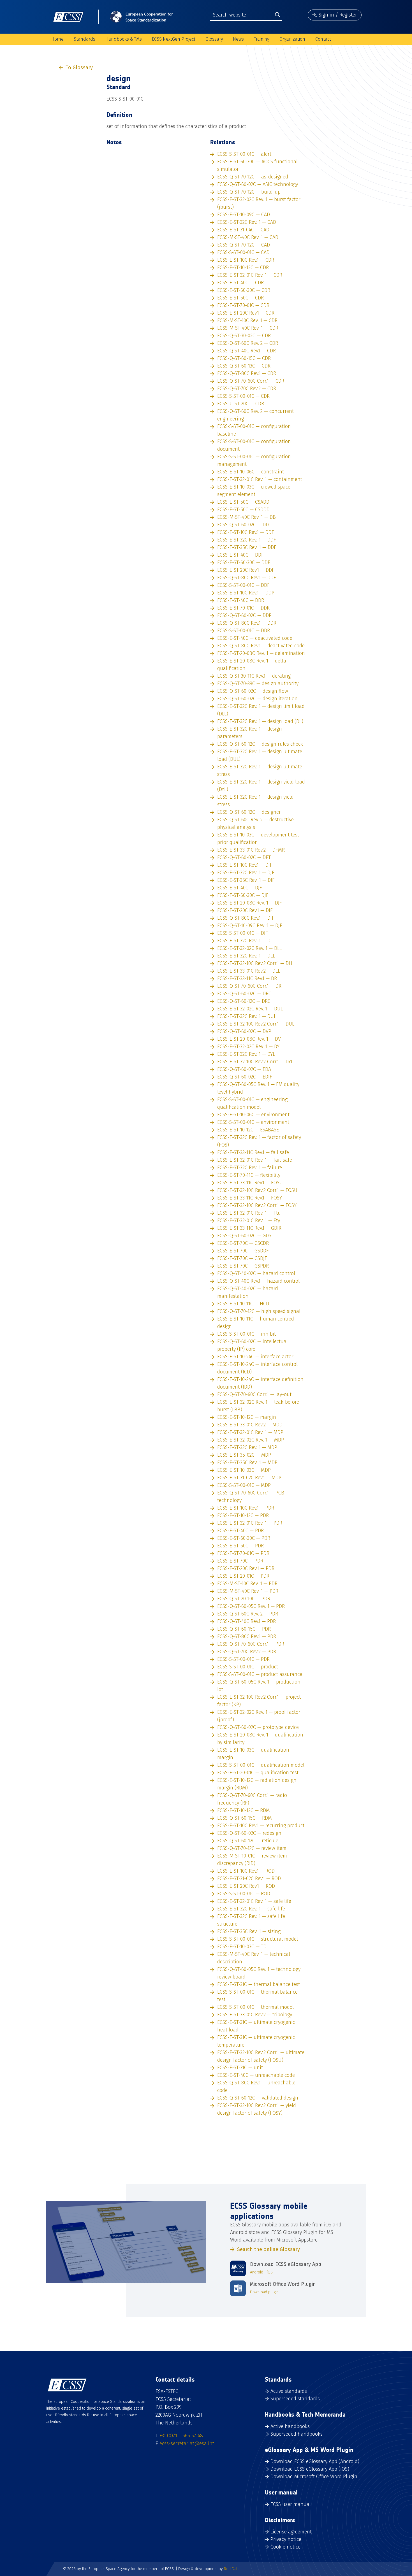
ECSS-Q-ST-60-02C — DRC (244, 994)
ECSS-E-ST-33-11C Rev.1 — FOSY (250, 1198)
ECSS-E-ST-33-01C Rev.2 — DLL (249, 971)
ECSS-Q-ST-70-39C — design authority (258, 683)
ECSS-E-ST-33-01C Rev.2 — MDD (250, 1425)
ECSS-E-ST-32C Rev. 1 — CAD (247, 222)
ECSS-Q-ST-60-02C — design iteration (257, 699)
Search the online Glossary (269, 2249)
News (238, 39)
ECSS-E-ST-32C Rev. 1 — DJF (246, 873)
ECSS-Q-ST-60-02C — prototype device (258, 1727)
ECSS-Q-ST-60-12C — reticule (248, 1841)
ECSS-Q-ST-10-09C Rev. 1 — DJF (250, 926)
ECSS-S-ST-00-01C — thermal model (255, 2007)
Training (262, 39)
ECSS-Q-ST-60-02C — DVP (244, 1031)
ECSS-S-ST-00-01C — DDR (244, 631)
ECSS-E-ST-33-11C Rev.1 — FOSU (250, 1183)
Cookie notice (285, 2547)
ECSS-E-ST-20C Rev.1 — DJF (245, 910)
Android (257, 2272)
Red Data (232, 2569)
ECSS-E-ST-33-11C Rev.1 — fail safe (253, 1152)
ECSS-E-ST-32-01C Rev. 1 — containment (260, 479)
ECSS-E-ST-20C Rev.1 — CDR (246, 313)
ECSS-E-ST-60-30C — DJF (243, 895)
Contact (323, 39)
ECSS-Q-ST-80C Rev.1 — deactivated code (261, 646)
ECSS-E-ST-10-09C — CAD (244, 215)
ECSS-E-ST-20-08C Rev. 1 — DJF (250, 903)
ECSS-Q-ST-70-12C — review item (252, 1848)
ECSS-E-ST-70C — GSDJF (242, 1258)
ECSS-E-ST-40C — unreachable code (256, 2075)
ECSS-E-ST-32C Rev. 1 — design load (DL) (260, 721)
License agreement (291, 2532)
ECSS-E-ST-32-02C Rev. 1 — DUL (250, 1009)
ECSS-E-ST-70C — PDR (240, 1561)
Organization (292, 39)
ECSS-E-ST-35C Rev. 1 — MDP (247, 1463)
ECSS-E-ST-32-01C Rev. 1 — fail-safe (255, 1160)
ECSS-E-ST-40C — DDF (240, 555)
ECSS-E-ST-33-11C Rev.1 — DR (247, 978)
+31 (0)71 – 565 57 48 (181, 2436)
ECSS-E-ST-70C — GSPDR (243, 1266)
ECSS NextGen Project (174, 39)
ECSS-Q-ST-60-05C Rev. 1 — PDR (251, 1606)
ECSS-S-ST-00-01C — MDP (244, 1485)
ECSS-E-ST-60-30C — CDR (244, 290)
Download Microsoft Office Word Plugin (314, 2477)
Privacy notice (286, 2539)
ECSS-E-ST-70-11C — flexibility (249, 1175)
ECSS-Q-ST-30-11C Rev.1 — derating (254, 676)
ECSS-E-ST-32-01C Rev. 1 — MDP (250, 1432)
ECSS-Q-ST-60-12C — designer (249, 812)
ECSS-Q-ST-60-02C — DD (243, 525)
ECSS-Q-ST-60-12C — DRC (244, 1001)
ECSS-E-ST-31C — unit (240, 2068)
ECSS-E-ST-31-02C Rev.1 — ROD (249, 1878)
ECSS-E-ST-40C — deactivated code (255, 638)
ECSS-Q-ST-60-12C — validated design (258, 2098)
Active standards (289, 2391)
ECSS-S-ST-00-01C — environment (253, 1122)
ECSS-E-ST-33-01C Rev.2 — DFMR (251, 850)
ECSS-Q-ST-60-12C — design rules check (260, 744)
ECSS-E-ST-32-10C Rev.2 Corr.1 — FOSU (257, 1190)
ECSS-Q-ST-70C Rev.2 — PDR (247, 1652)
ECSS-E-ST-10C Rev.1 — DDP (246, 593)
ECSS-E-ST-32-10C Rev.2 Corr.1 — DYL (255, 1062)
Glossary (214, 39)
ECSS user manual (291, 2504)
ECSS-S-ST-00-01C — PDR (243, 1659)
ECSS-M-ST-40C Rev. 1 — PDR (248, 1591)
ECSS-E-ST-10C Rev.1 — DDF (246, 532)
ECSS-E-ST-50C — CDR (240, 298)
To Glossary (79, 68)
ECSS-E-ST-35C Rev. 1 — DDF (247, 547)
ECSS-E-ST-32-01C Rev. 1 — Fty (249, 1220)
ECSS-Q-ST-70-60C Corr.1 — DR (249, 986)
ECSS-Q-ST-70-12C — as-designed (253, 177)
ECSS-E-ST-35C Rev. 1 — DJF (246, 880)
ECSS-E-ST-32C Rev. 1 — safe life (251, 1909)
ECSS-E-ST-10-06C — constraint (251, 472)
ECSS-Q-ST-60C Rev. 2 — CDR (248, 343)
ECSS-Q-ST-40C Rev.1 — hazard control (258, 1281)
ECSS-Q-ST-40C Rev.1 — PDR (246, 1621)
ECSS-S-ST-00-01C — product (248, 1667)
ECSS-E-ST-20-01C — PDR (243, 1576)
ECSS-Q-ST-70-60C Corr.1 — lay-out (254, 1394)
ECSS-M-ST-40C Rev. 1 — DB (246, 517)
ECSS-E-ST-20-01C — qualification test (258, 1773)
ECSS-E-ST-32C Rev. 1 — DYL (246, 1054)
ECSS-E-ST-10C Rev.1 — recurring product (261, 1826)
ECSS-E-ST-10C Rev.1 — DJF (245, 865)
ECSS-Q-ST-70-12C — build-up (249, 192)
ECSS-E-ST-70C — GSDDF (243, 1251)
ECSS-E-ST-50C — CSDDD (243, 510)
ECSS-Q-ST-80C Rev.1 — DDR (247, 623)
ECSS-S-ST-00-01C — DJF (243, 933)
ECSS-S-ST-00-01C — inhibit (246, 1334)
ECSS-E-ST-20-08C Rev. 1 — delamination (261, 653)
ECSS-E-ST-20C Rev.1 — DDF (246, 570)
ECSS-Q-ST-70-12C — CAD (244, 245)
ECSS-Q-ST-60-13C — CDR (244, 366)
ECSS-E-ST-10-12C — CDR (243, 268)
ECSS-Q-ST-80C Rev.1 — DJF (246, 918)
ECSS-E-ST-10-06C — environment (253, 1115)
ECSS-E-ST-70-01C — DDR (243, 608)
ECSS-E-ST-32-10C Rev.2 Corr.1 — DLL (255, 963)
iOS (270, 2272)
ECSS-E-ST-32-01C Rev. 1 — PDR (250, 1523)
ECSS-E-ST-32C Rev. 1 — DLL (246, 956)
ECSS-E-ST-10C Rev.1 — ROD (246, 1871)
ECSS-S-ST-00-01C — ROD (244, 1894)
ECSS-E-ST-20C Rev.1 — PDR (246, 1568)
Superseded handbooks (297, 2434)
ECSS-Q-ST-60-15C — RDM (245, 1818)
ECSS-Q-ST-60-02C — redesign (249, 1833)
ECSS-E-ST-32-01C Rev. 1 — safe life (254, 1901)
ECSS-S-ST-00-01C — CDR (243, 396)
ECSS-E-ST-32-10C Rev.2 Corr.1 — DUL (256, 1024)
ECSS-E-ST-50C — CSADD (243, 502)
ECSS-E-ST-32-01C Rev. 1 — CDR (250, 275)
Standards (85, 39)
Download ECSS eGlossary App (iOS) (310, 2469)
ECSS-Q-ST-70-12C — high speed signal (259, 1311)
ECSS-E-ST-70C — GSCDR (243, 1243)
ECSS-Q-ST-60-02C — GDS (244, 1236)
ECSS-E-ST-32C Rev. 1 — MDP (247, 1447)
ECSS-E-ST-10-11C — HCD (243, 1304)
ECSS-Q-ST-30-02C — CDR (244, 336)
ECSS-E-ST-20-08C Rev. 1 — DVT (250, 1039)
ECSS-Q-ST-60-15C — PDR (244, 1629)
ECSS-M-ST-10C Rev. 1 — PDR (247, 1584)
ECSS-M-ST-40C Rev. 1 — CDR (248, 328)
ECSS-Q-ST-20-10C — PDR (244, 1599)
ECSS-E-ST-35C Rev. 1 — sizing (249, 1931)
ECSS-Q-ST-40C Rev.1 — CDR (246, 351)
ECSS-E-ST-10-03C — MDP (244, 1470)
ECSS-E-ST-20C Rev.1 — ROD (246, 1886)
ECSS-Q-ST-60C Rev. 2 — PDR (248, 1614)
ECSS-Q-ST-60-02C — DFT (244, 857)
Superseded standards (295, 2399)
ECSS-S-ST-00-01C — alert (244, 154)
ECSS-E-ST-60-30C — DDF (244, 562)
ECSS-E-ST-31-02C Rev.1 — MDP (249, 1478)
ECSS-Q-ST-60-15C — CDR (244, 358)
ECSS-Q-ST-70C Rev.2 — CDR (247, 389)
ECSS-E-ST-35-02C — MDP (244, 1455)
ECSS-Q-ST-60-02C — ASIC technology (258, 184)
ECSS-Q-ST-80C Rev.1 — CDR (247, 373)
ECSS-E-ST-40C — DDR (241, 600)
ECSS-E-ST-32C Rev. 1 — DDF (247, 540)
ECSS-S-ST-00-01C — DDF (243, 585)
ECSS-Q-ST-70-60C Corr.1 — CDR (251, 381)
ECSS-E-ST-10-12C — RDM (244, 1810)
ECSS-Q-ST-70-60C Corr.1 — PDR (251, 1644)
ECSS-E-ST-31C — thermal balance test (259, 1984)
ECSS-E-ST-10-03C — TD (242, 1947)
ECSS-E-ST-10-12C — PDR (243, 1515)
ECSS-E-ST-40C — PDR (240, 1531)
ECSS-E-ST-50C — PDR (240, 1546)
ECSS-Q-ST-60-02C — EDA (244, 1069)
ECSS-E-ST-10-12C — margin (247, 1417)
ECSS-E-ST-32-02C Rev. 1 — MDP (251, 1440)
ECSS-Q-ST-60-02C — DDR (244, 615)
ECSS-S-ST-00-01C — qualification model (261, 1765)
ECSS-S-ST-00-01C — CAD (243, 252)
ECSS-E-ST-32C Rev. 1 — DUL (247, 1016)
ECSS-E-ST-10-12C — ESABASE (248, 1130)
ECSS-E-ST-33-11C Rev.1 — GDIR (249, 1228)
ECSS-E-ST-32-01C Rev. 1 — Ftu (249, 1213)
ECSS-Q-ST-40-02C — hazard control (256, 1273)
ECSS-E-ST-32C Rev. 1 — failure (250, 1168)
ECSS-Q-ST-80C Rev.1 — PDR (247, 1636)
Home (57, 39)
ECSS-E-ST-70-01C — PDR (243, 1553)
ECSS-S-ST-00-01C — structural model (258, 1939)
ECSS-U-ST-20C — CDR (241, 404)
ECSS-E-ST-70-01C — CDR (243, 305)
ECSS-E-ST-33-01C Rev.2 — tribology (255, 2015)
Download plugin (264, 2292)
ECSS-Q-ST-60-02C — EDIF (245, 1077)
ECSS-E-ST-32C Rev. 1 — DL (245, 941)
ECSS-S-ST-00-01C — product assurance (260, 1674)
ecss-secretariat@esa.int (187, 2444)
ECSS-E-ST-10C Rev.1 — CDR (246, 260)
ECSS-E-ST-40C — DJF (240, 888)
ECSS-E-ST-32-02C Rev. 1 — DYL (249, 1047)
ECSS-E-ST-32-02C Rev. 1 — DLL (249, 948)
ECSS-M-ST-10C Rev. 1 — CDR (247, 320)
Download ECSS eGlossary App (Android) (315, 2461)
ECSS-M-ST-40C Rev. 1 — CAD (248, 237)
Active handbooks (290, 2426)
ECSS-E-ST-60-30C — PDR (244, 1538)
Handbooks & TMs (124, 39)
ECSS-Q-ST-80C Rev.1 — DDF (247, 578)
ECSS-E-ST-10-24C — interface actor (255, 1357)
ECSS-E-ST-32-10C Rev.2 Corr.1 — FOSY (257, 1205)
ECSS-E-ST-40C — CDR (240, 283)
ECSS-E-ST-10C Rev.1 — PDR (246, 1508)
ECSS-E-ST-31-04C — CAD (243, 230)
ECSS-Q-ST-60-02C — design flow (253, 691)
